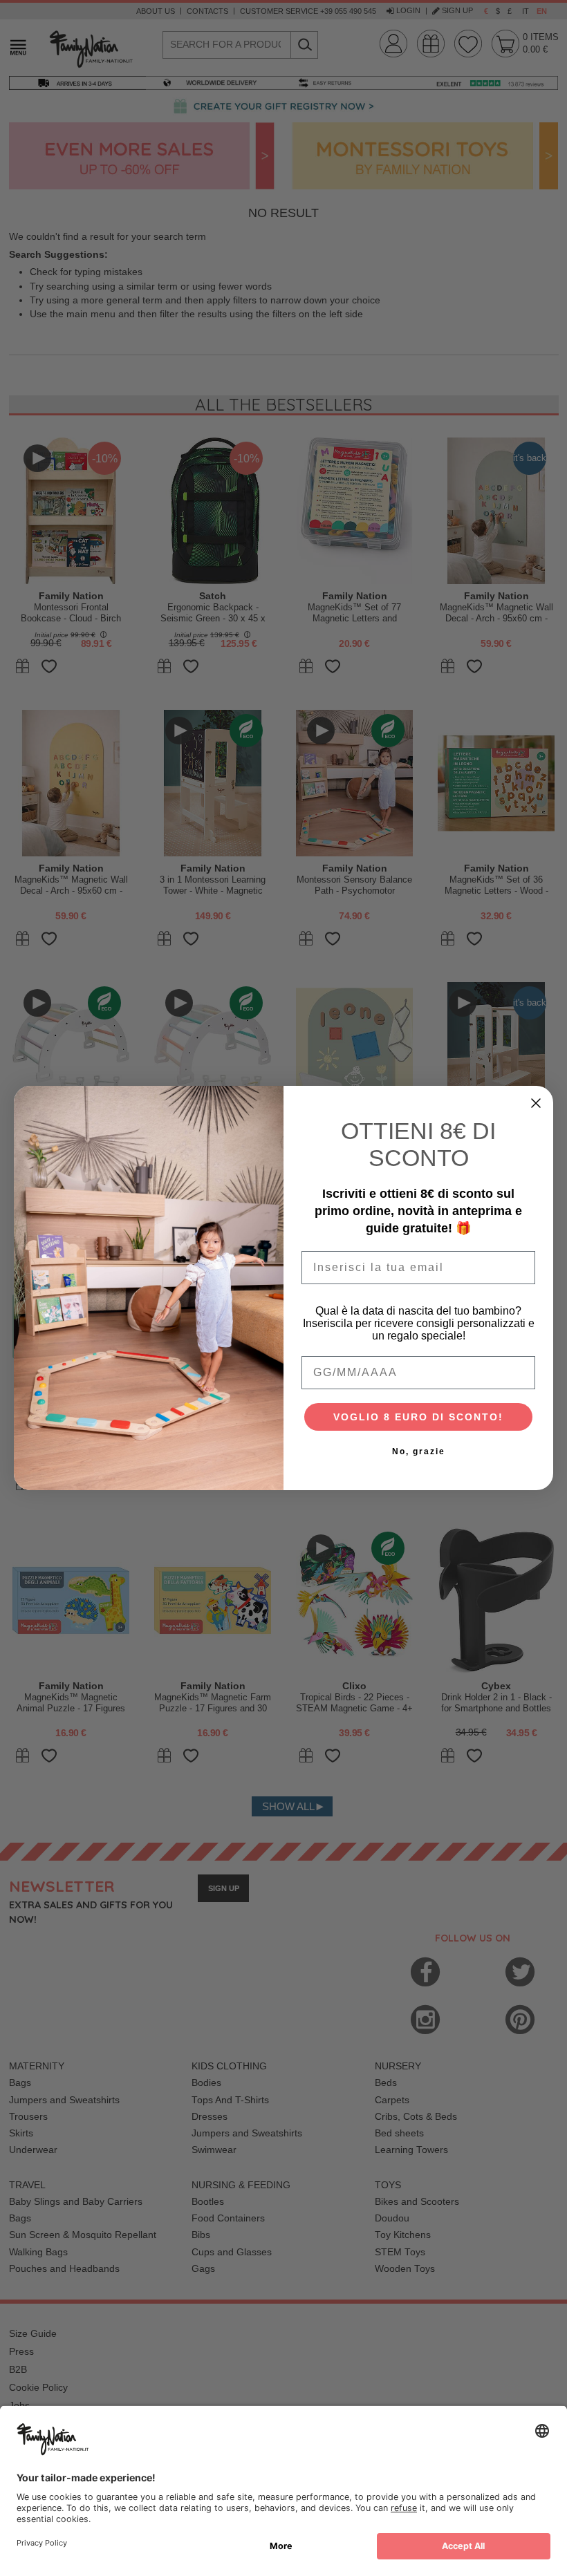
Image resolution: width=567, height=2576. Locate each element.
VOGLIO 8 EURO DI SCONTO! (418, 1417)
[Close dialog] (536, 1103)
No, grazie (419, 1451)
